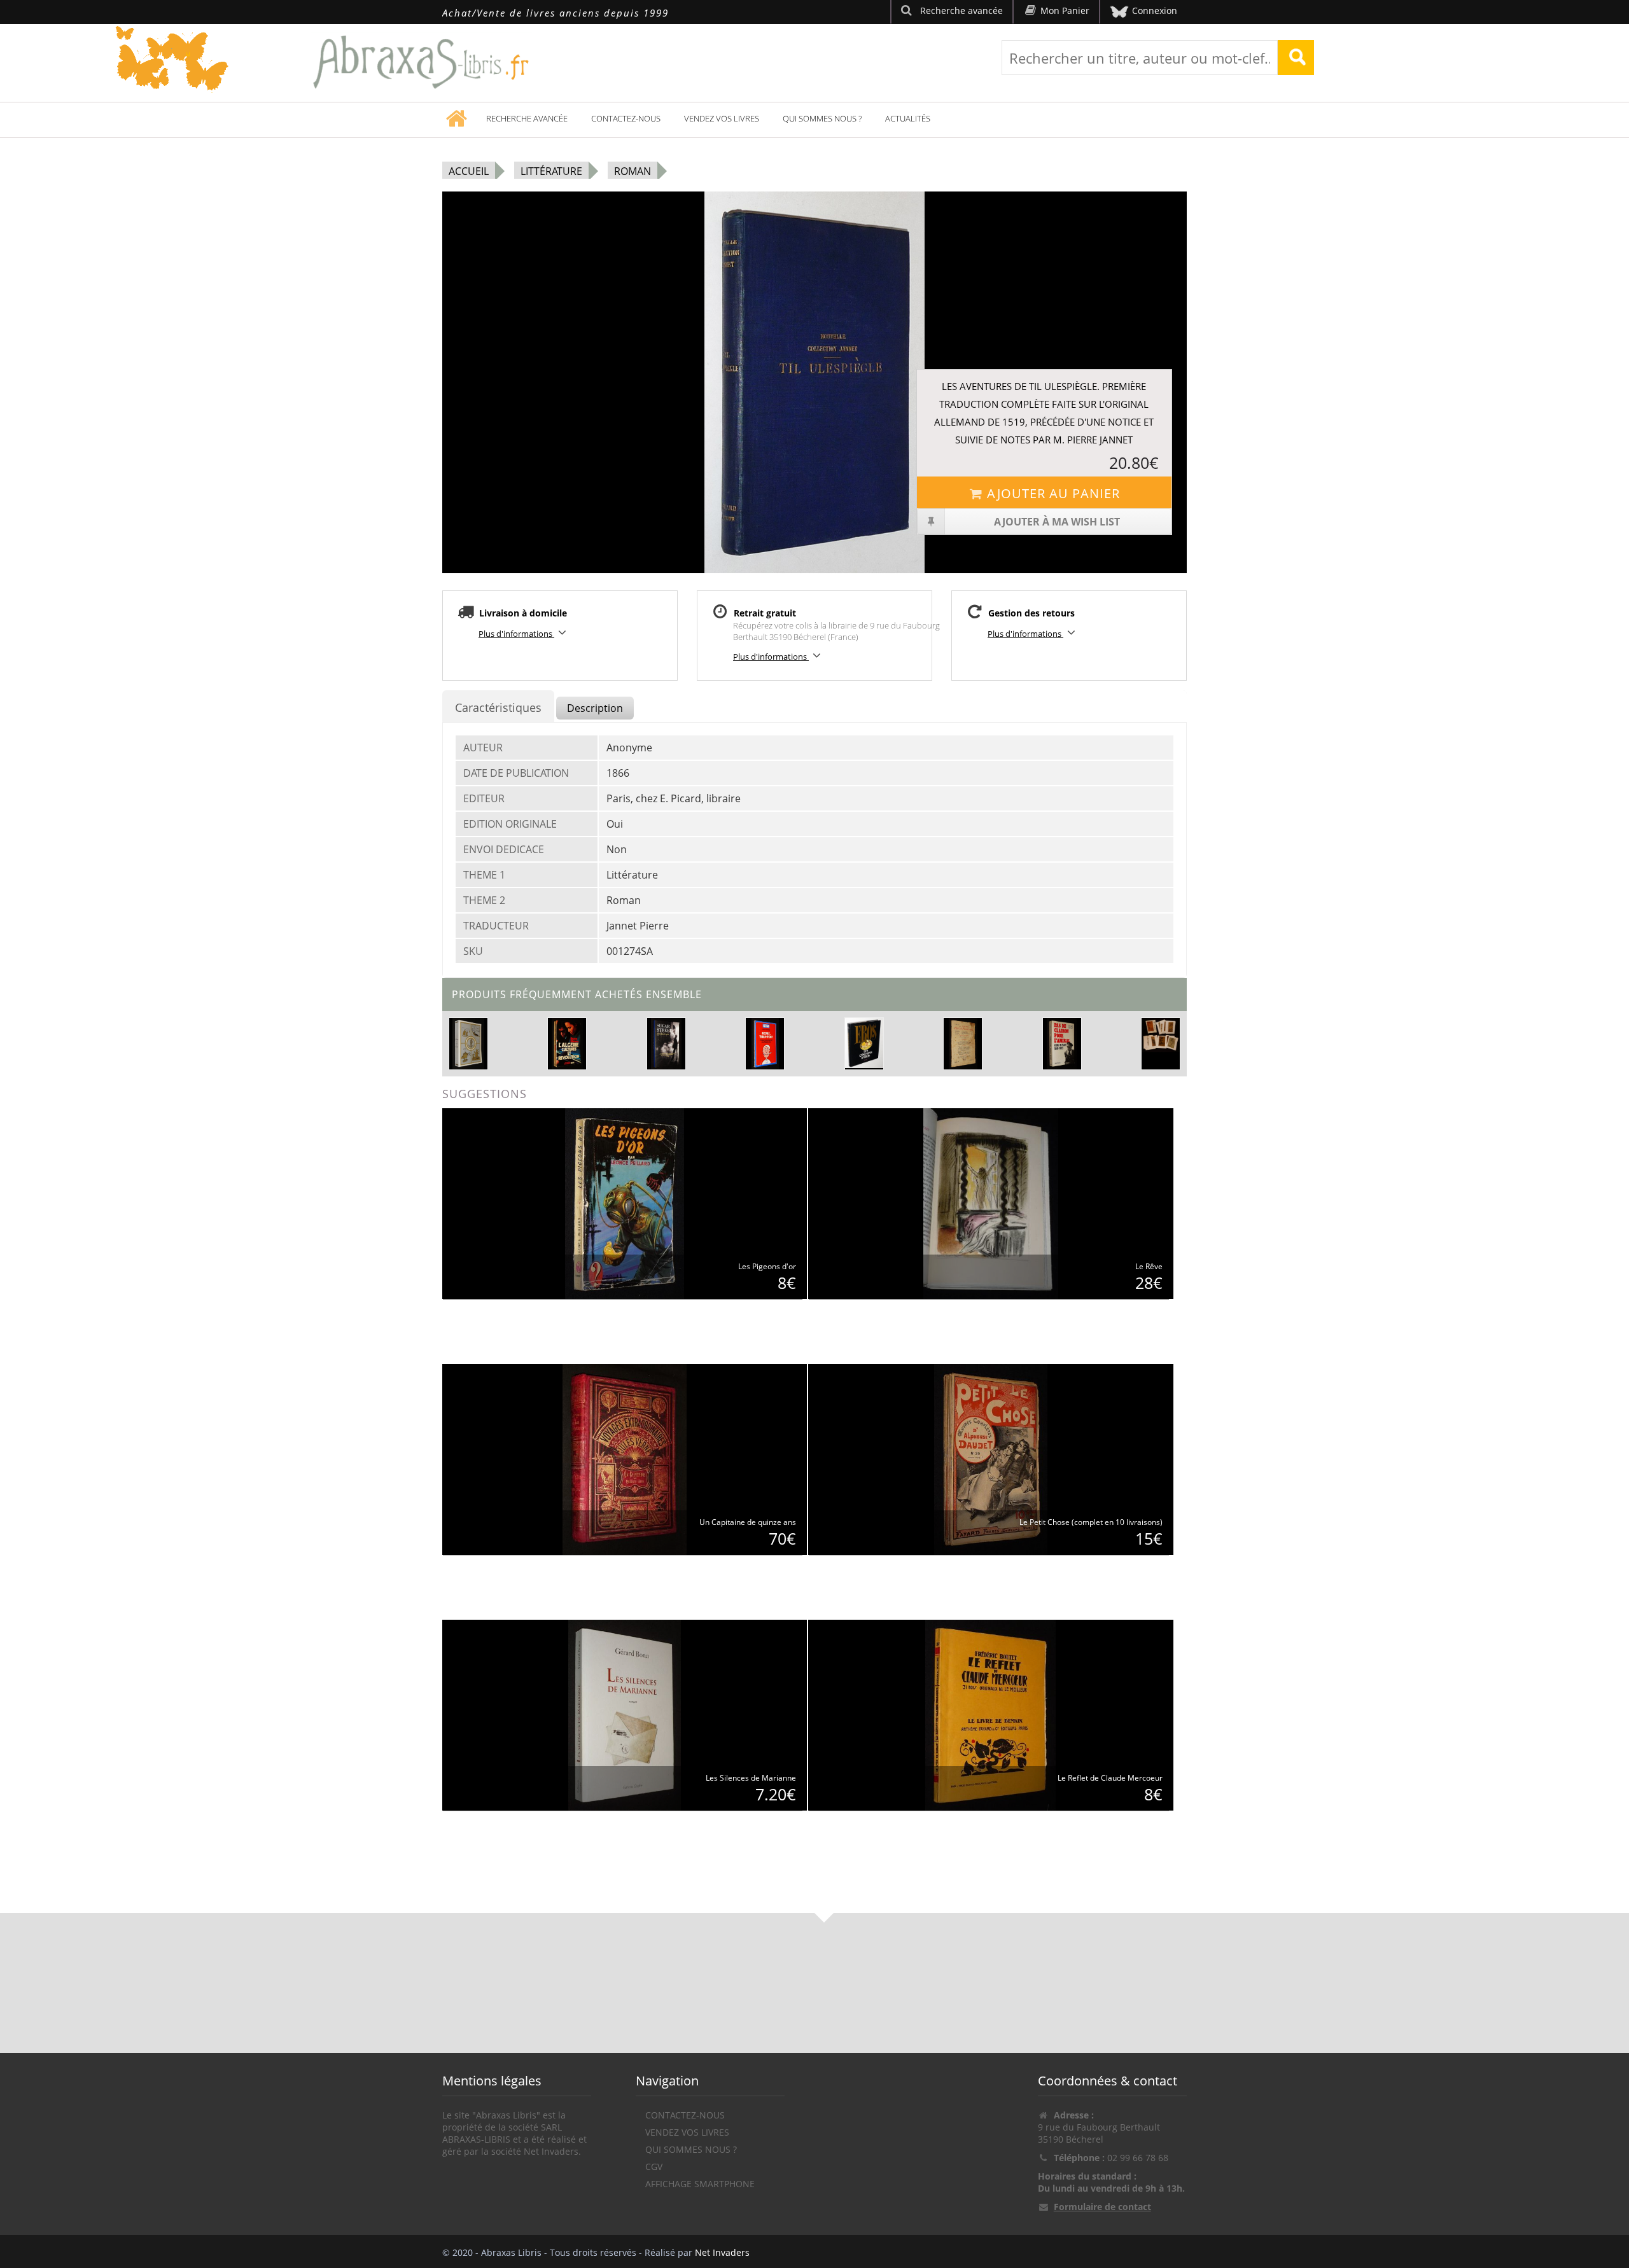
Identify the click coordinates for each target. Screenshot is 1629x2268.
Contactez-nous (626, 118)
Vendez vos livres (722, 118)
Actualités (908, 118)
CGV (654, 2167)
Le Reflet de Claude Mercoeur (1110, 1778)
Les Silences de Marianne (751, 1778)
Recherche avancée (527, 118)
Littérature (551, 171)
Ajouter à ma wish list (1057, 522)
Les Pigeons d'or (767, 1266)
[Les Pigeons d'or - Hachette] (625, 1203)
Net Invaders (722, 2252)
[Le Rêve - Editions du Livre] (991, 1203)
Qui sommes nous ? (822, 118)
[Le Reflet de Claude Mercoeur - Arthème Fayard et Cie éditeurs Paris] (990, 1714)
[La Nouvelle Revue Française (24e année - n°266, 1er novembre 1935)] (963, 1043)
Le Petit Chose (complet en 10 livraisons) (1091, 1522)
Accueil (469, 171)
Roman (633, 171)
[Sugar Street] (666, 1043)
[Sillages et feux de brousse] (468, 1043)
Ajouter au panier (1053, 493)
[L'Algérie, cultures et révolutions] (568, 1043)
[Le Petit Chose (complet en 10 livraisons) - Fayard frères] (990, 1458)
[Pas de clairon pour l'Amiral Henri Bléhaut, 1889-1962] (1062, 1043)
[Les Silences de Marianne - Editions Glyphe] (625, 1714)
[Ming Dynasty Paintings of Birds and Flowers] (1161, 1035)
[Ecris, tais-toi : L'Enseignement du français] (765, 1043)
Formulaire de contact (1102, 2207)
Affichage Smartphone (700, 2184)
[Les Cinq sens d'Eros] (864, 1042)
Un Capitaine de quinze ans (748, 1522)
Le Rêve (1149, 1266)
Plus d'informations (516, 634)
